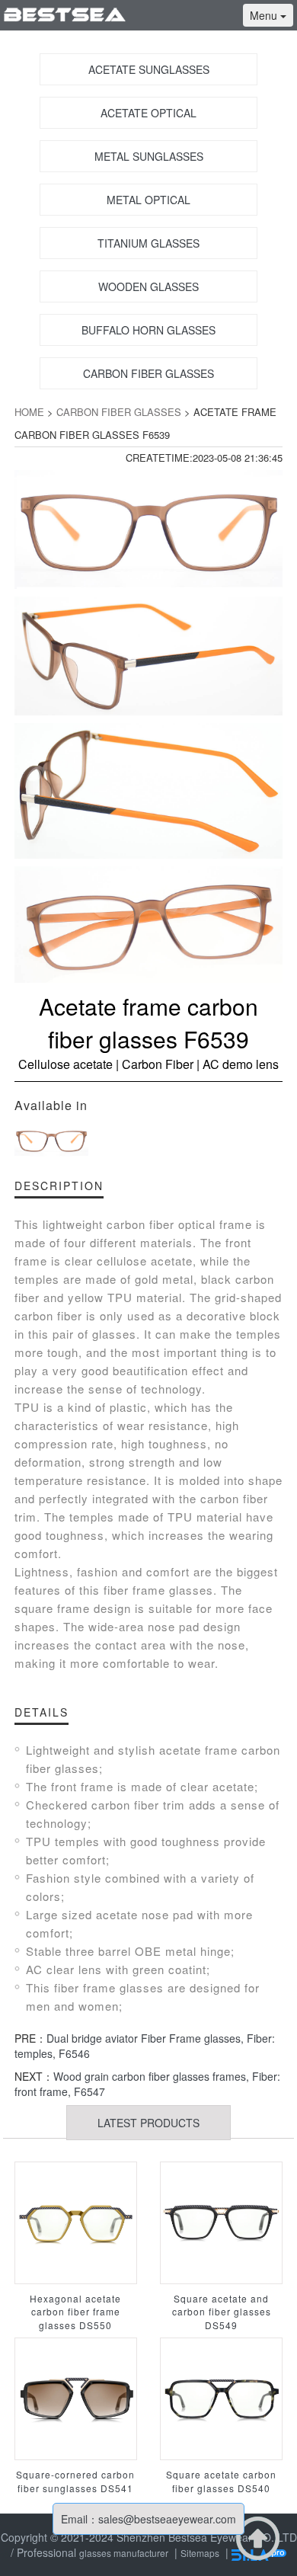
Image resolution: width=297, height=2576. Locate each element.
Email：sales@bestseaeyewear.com (148, 2519)
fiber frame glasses (109, 1987)
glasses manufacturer (124, 2553)
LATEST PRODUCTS (148, 2123)
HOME (29, 412)
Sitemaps (200, 2553)
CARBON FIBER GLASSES (119, 412)
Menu (265, 15)
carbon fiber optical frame (179, 1224)
